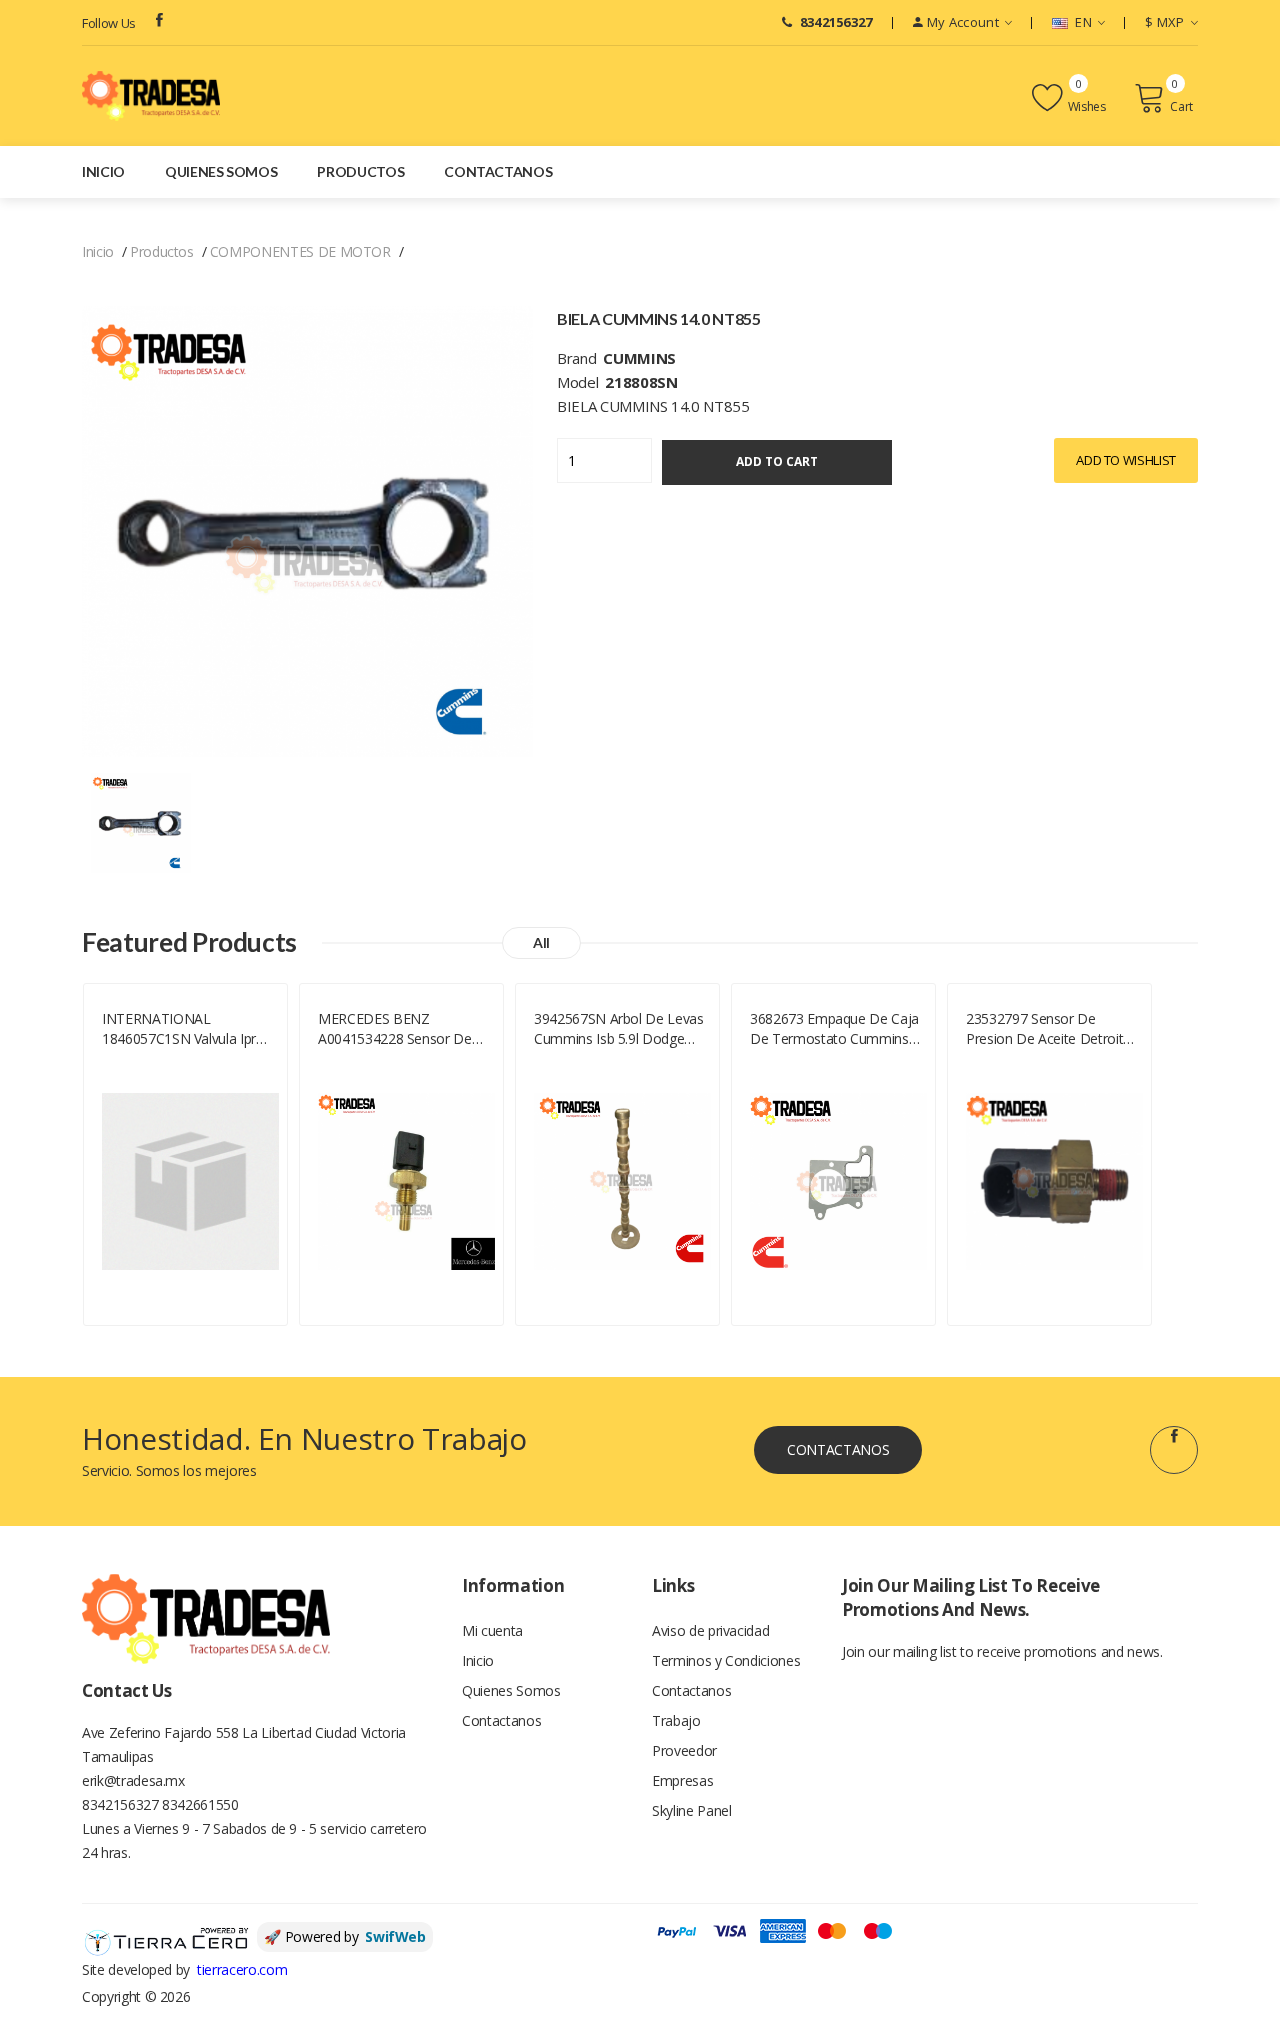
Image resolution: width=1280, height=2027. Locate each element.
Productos (360, 171)
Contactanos (498, 171)
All (541, 942)
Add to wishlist (1126, 460)
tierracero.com (242, 1969)
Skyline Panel (691, 1810)
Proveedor (684, 1750)
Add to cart (777, 461)
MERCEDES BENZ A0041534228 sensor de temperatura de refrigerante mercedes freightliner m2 (395, 1029)
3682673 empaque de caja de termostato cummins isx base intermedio (834, 1029)
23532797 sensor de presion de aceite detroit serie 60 (1044, 1029)
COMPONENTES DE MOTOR (300, 251)
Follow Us (109, 23)
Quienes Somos (221, 171)
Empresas (682, 1780)
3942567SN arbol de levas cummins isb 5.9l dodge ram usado (619, 1029)
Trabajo (676, 1720)
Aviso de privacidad (710, 1630)
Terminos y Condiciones (726, 1660)
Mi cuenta (492, 1630)
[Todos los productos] (141, 821)
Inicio (103, 171)
